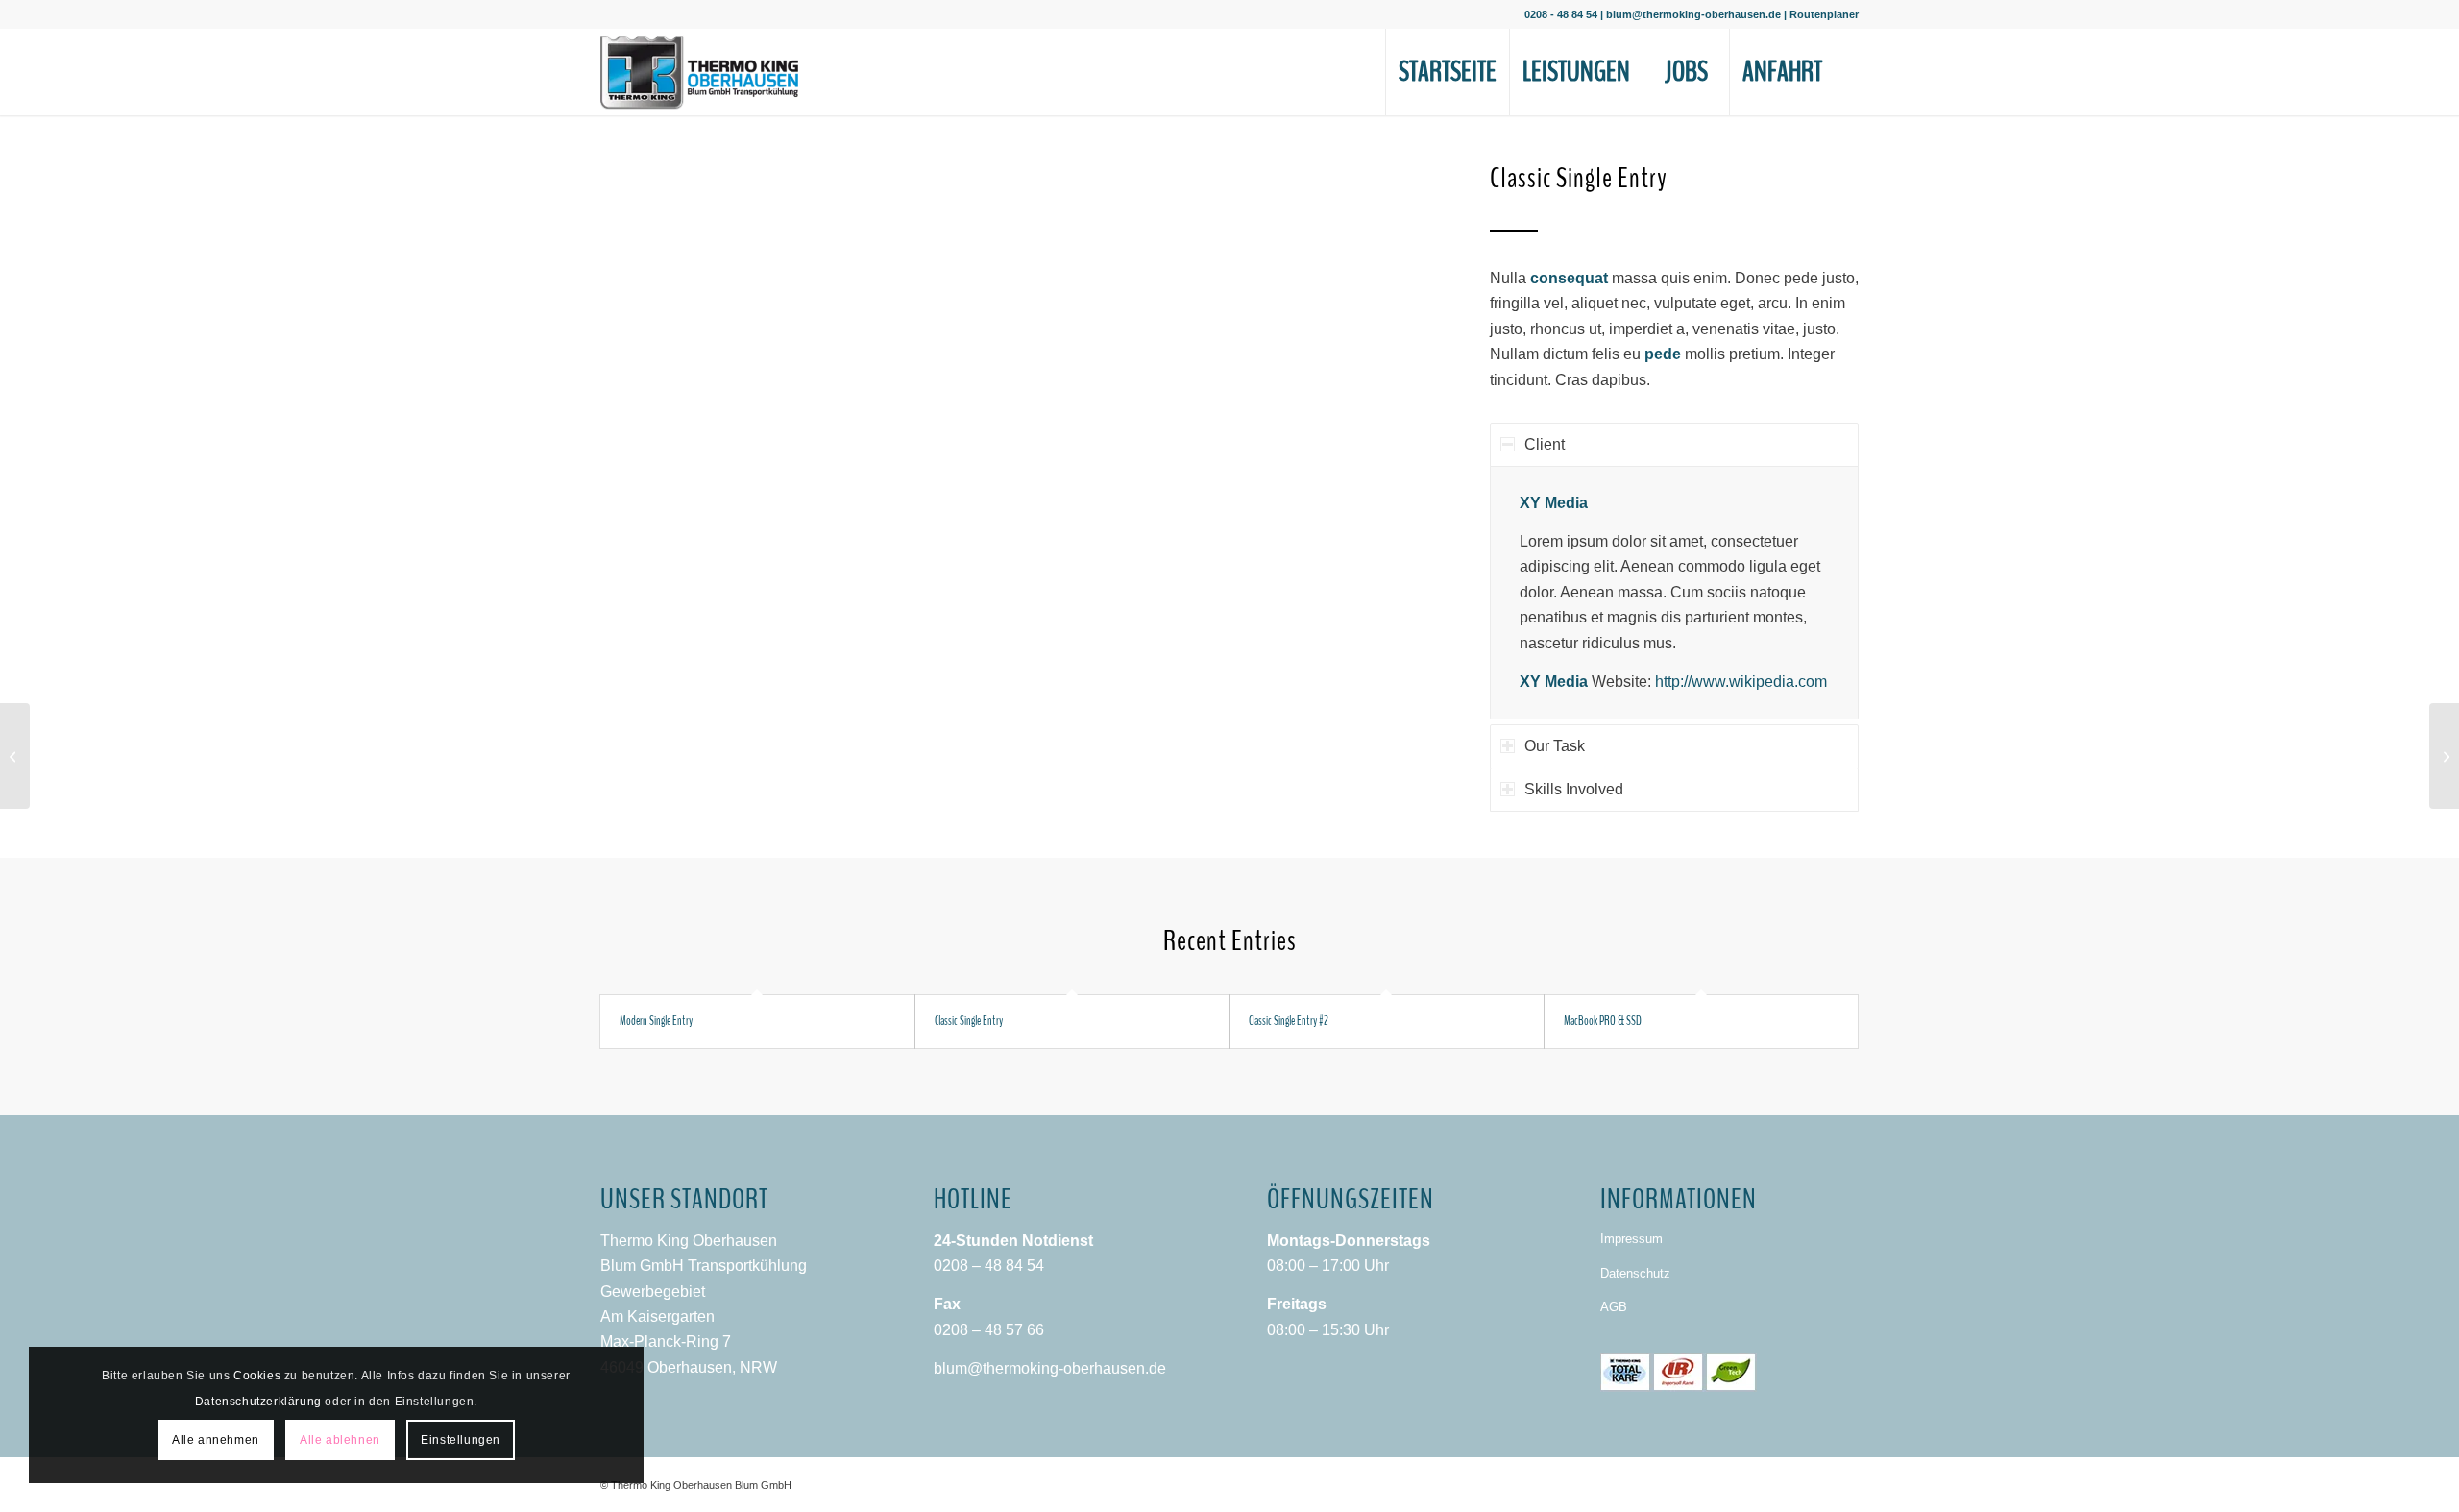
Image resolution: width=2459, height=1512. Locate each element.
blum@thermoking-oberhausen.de (1693, 14)
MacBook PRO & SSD (1603, 1021)
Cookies (257, 1376)
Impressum (1631, 1239)
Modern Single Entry (656, 1021)
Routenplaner (1824, 14)
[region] (1674, 592)
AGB (1614, 1307)
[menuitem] (1447, 72)
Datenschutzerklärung (258, 1402)
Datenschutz (1635, 1273)
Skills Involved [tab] (1574, 789)
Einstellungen (461, 1440)
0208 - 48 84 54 (1561, 14)
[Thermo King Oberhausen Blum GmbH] (699, 72)
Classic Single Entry (969, 1021)
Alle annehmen (216, 1440)
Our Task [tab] (1555, 746)
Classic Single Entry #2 (1289, 1021)
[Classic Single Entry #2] (15, 756)
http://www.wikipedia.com (1741, 682)
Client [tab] (1545, 444)
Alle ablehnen (340, 1440)
